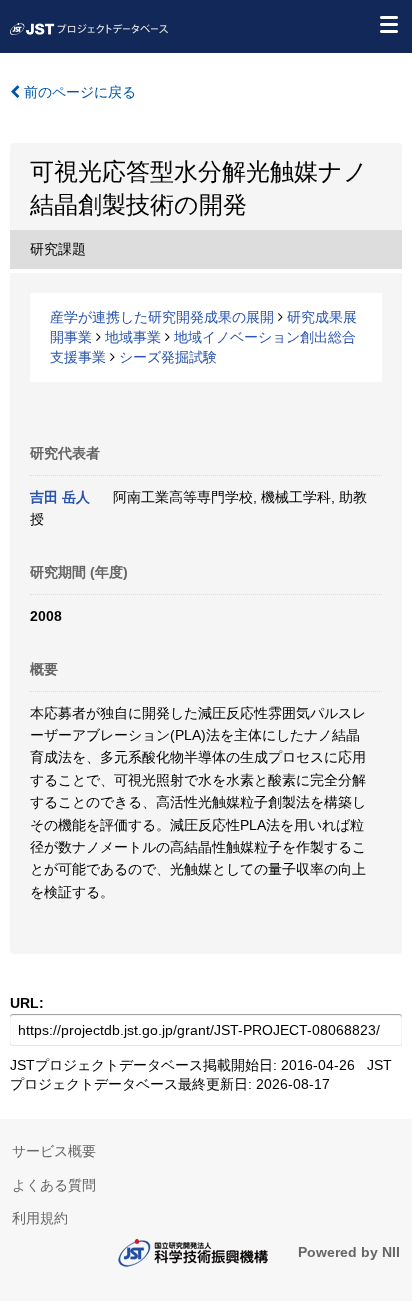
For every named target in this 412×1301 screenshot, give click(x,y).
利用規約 (40, 1218)
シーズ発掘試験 (168, 357)
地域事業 (133, 337)
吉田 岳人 (60, 497)
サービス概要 (54, 1151)
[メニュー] (388, 24)
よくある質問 (54, 1185)
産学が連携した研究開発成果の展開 (162, 317)
